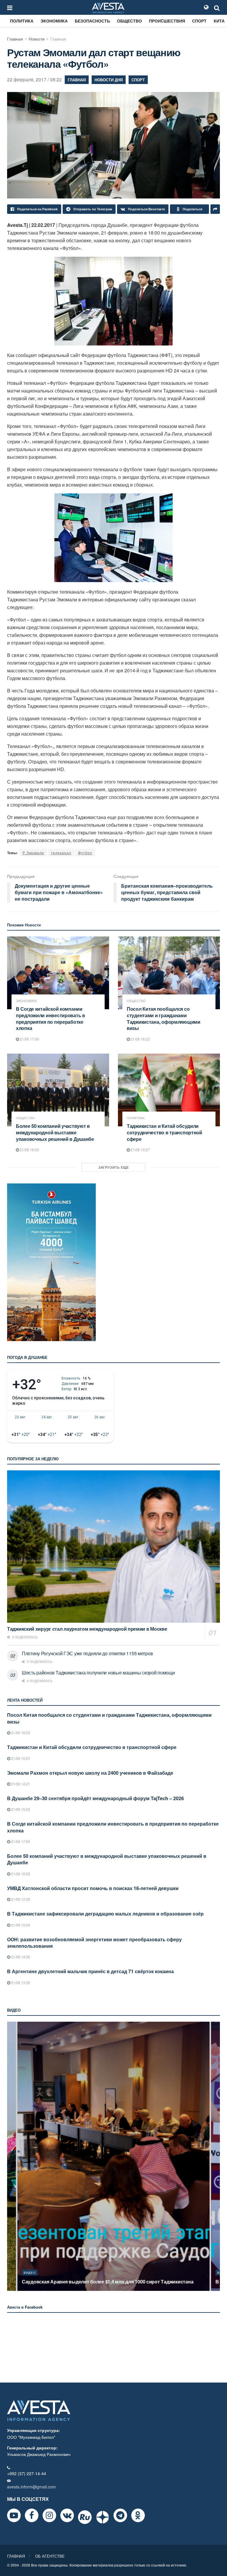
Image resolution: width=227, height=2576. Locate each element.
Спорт (199, 21)
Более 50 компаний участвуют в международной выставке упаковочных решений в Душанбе (55, 1132)
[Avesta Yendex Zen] (103, 2517)
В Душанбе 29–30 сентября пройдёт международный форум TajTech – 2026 (95, 1798)
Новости (37, 39)
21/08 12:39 (20, 1899)
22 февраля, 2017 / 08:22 (34, 79)
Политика (22, 21)
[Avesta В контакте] (67, 2515)
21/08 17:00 (29, 1039)
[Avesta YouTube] (14, 2515)
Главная (15, 39)
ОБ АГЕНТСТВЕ (50, 2556)
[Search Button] (217, 7)
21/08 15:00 (20, 1925)
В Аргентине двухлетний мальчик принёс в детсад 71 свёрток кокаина (90, 1971)
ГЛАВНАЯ (16, 2556)
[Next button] (216, 2156)
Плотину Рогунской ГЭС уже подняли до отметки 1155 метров (87, 1653)
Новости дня (109, 80)
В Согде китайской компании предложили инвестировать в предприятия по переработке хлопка (51, 1018)
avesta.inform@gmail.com (31, 2487)
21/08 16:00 (29, 1150)
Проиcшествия (167, 21)
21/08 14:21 (20, 1784)
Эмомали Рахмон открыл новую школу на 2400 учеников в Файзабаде (90, 1773)
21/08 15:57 (140, 1150)
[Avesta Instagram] (49, 2515)
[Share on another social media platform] (215, 209)
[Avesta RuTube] (85, 2517)
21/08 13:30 (20, 1983)
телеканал (61, 853)
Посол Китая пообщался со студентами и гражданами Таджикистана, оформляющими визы (164, 1018)
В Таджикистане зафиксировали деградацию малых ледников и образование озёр (105, 1914)
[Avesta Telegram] (120, 2515)
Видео (30, 2273)
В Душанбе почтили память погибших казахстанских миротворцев (99, 2282)
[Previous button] (11, 2156)
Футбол (85, 853)
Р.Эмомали (33, 853)
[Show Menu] (10, 7)
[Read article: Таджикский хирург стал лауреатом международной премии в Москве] (113, 1547)
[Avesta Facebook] (32, 2515)
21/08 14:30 (20, 1957)
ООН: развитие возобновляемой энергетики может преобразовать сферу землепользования (94, 1943)
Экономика (54, 21)
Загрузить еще (114, 1167)
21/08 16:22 (140, 1039)
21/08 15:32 (20, 1809)
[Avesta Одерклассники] (138, 2515)
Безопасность (92, 21)
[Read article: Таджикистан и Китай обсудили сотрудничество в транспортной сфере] (169, 1090)
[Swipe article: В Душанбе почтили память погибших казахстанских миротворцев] (113, 2156)
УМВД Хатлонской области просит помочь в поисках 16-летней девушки (93, 1888)
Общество (129, 21)
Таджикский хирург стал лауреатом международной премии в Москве (87, 1629)
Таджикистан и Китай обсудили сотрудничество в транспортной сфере (164, 1132)
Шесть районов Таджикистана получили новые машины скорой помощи (98, 1673)
